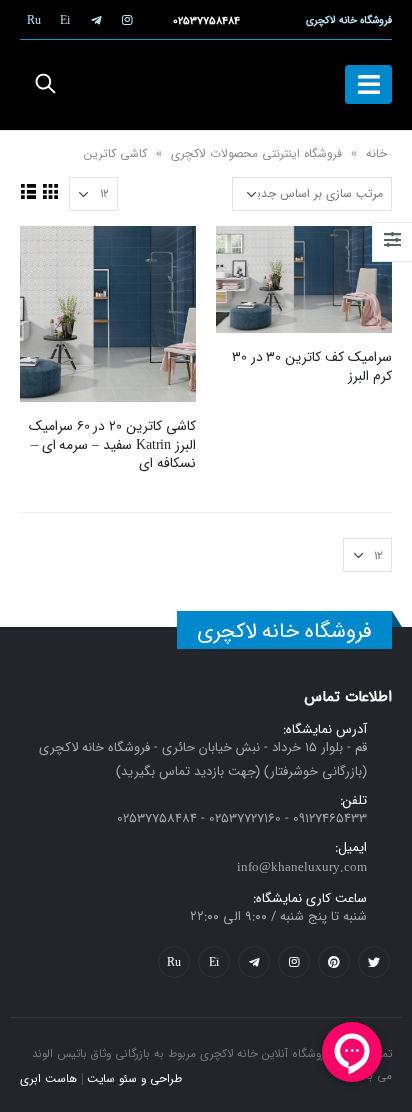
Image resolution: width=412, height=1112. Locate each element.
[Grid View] (51, 191)
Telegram (254, 962)
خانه (376, 153)
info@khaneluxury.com (302, 867)
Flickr (174, 962)
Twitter (374, 962)
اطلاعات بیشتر (249, 259)
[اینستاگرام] (127, 20)
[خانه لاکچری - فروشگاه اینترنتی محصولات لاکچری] (206, 85)
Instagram (294, 962)
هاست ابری (48, 1079)
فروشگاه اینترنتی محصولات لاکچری (256, 153)
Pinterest (334, 962)
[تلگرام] (96, 20)
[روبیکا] (34, 20)
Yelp (214, 962)
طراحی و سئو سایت (134, 1079)
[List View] (29, 191)
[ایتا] (65, 20)
